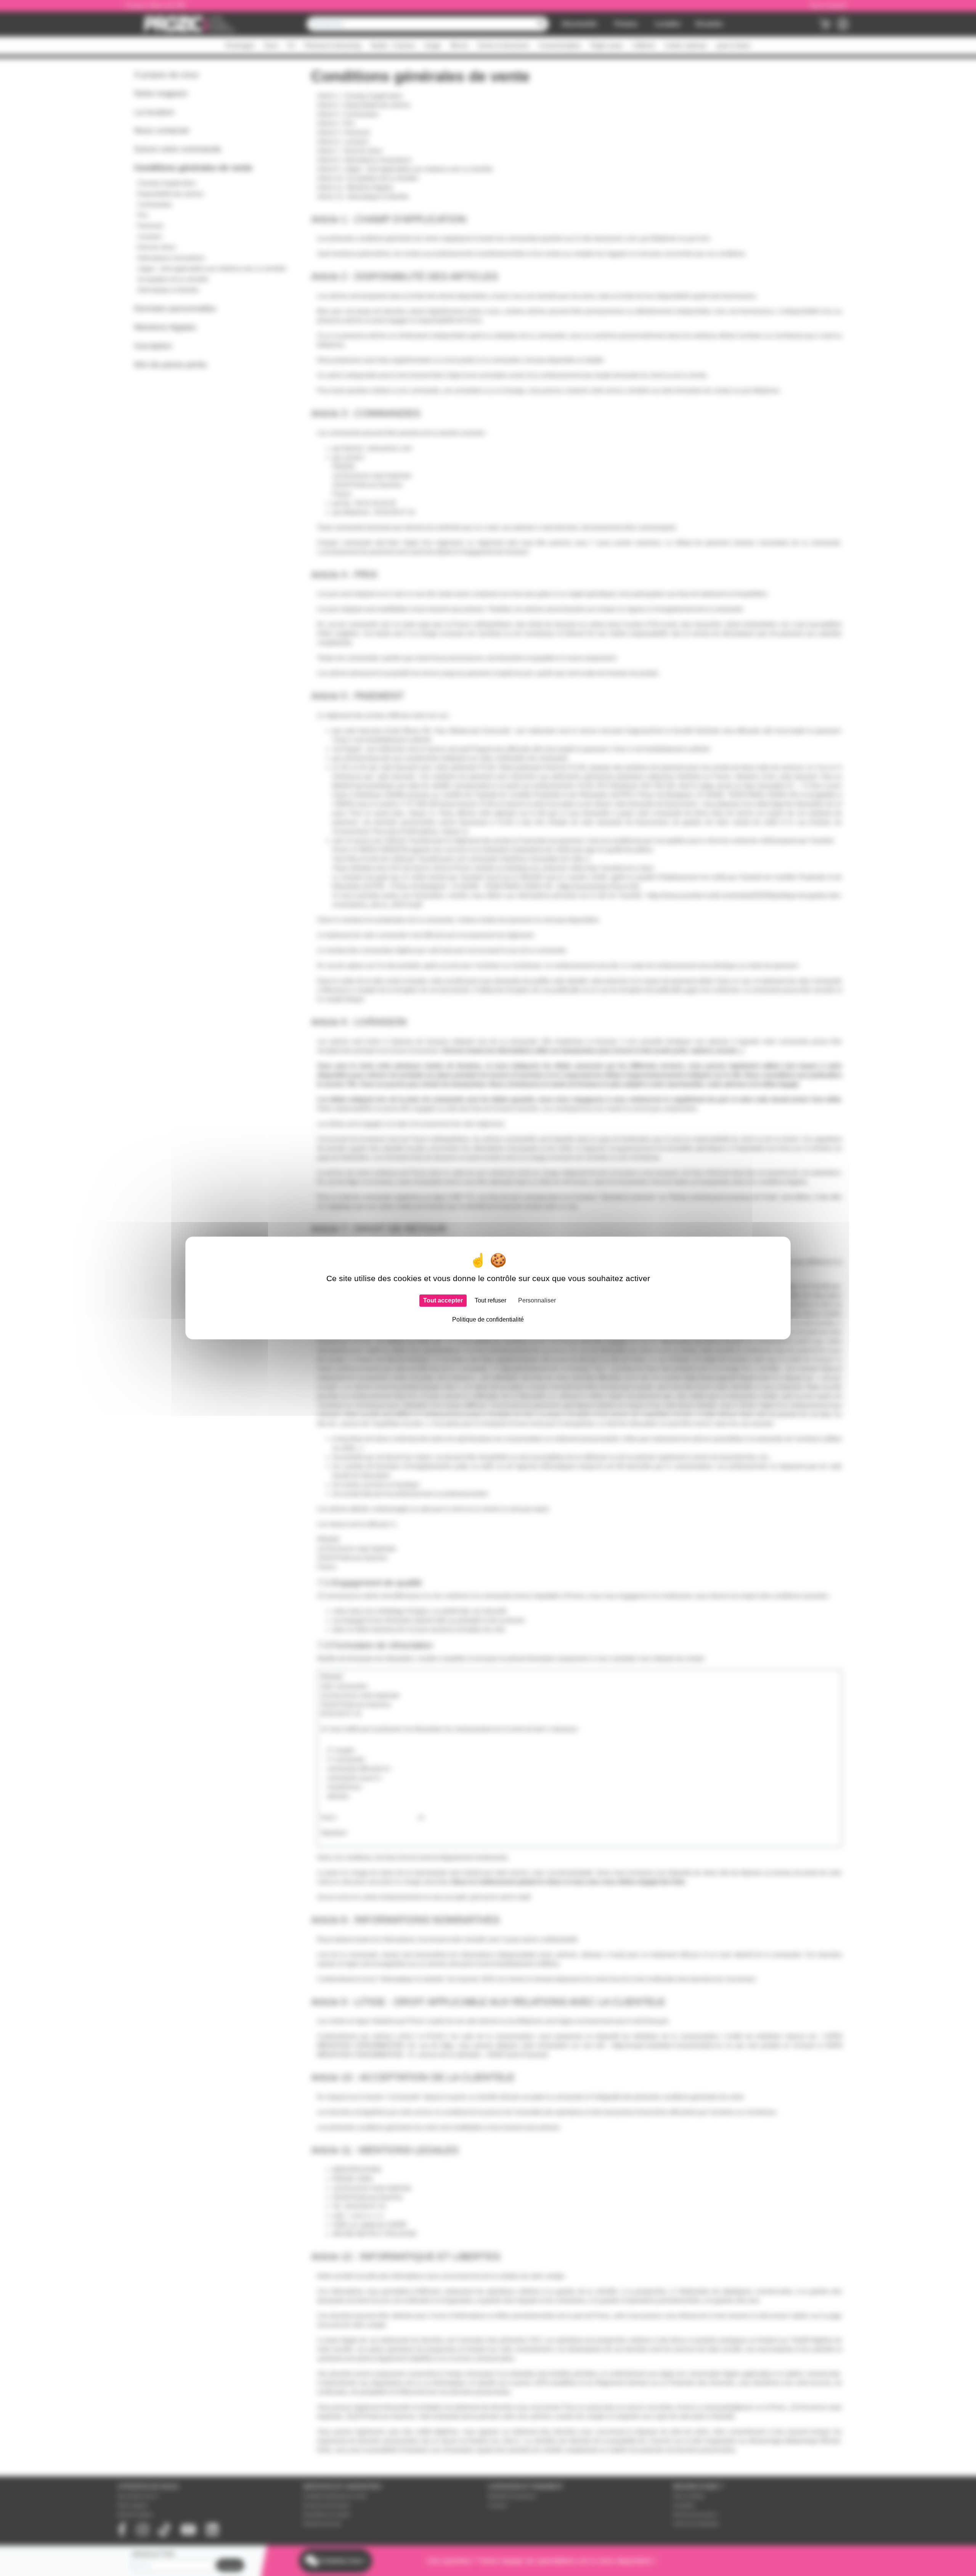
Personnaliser (537, 1300)
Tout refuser (490, 1300)
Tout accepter (443, 1300)
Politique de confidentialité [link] (488, 1319)
